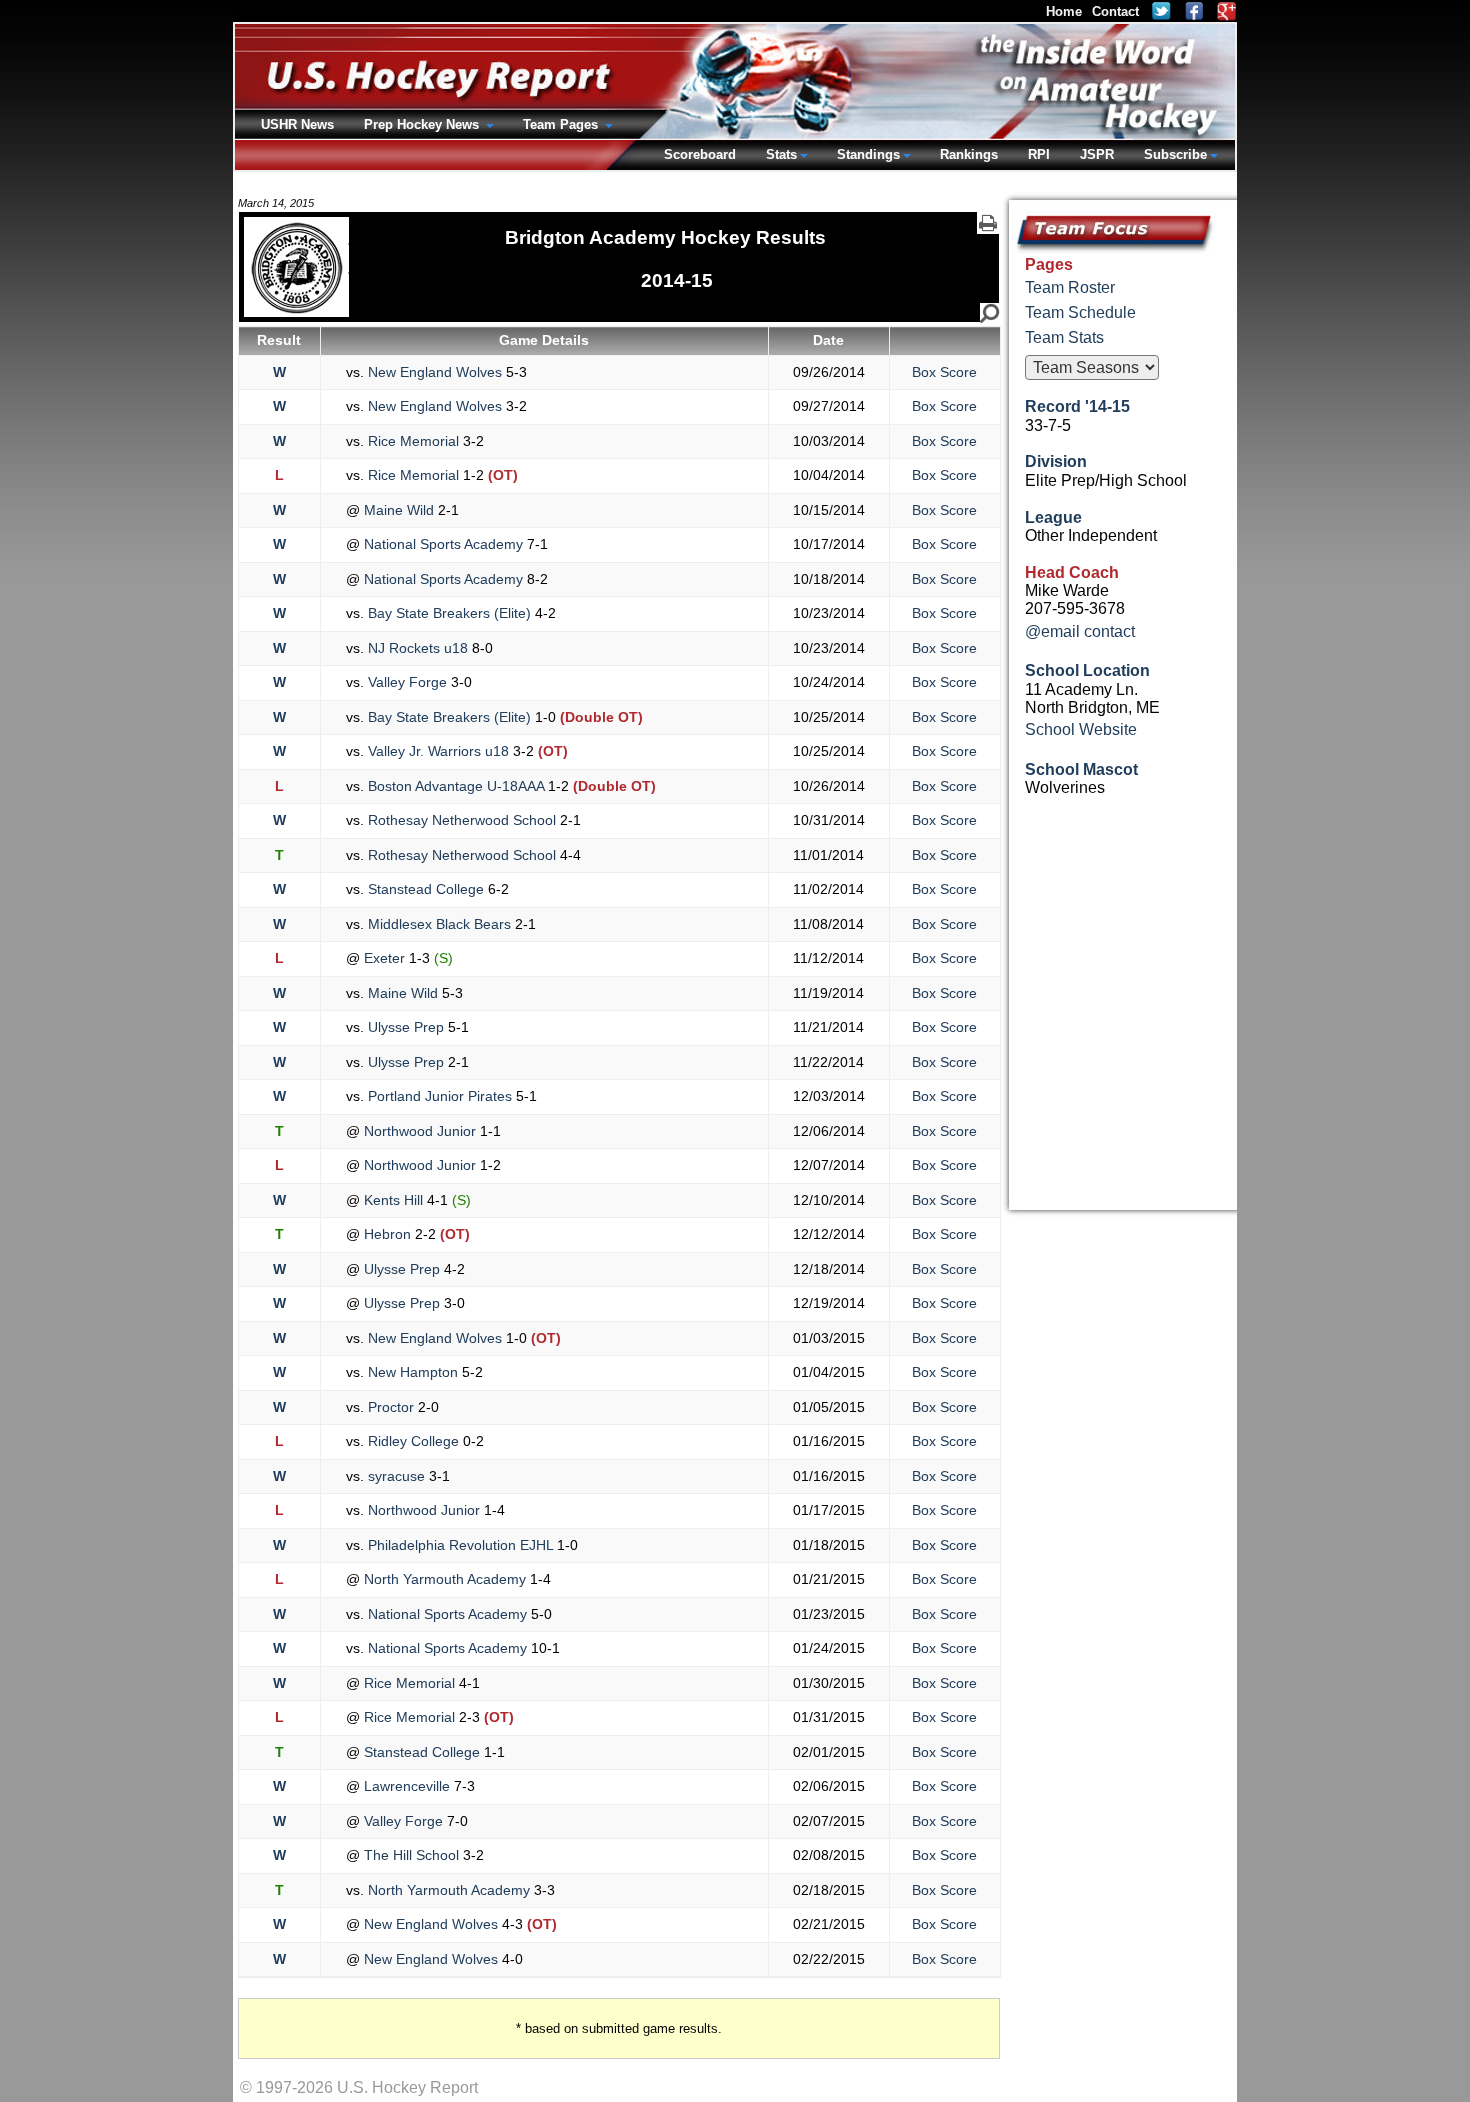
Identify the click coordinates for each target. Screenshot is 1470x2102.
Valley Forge (407, 682)
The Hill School (411, 1855)
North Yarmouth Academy (445, 1579)
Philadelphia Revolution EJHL (460, 1545)
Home (1064, 11)
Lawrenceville (407, 1786)
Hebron (387, 1234)
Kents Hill (393, 1200)
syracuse (396, 1476)
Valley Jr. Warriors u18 (438, 751)
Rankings (969, 154)
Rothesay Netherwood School (462, 820)
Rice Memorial (413, 441)
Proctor (391, 1407)
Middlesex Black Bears (439, 924)
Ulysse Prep (406, 1027)
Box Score (944, 372)
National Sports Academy (443, 544)
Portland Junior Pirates (440, 1096)
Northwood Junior (420, 1131)
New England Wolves (435, 372)
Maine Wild (399, 510)
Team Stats (1064, 337)
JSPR (1097, 154)
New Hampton (413, 1372)
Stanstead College (426, 889)
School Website (1081, 729)
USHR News (297, 124)
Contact (1115, 11)
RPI (1039, 154)
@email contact (1080, 631)
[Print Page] (988, 223)
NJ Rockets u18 (418, 648)
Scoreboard (700, 154)
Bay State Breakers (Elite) (449, 613)
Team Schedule (1080, 312)
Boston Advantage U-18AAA (456, 786)
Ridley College (413, 1441)
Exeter (384, 958)
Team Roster (1070, 287)
